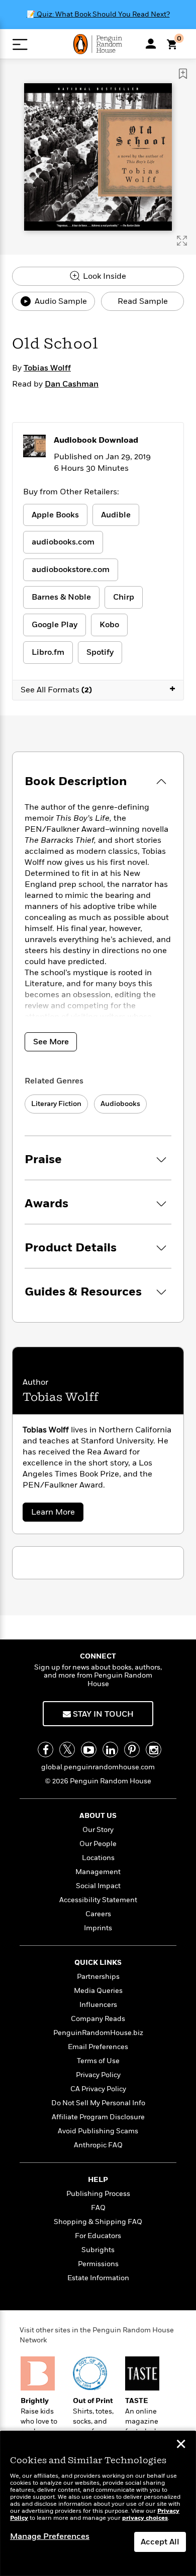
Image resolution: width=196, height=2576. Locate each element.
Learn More (57, 1514)
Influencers (98, 2005)
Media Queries (98, 1991)
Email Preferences (98, 2047)
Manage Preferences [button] (50, 2536)
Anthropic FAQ (98, 2145)
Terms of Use (98, 2061)
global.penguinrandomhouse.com (98, 1767)
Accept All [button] (160, 2542)
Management (98, 1872)
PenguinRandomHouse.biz (98, 2033)
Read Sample (143, 301)
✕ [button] (181, 2445)
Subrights (98, 2250)
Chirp (124, 597)
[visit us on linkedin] (110, 1750)
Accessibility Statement (98, 1900)
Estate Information (98, 2278)
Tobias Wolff (47, 368)
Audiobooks (120, 1104)
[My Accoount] (151, 44)
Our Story (98, 1830)
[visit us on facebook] (45, 1750)
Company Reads (98, 2019)
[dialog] (98, 2504)
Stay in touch (102, 1714)
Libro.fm (48, 652)
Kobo (109, 625)
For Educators (98, 2236)
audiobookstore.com (71, 570)
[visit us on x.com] (67, 1750)
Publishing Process (98, 2194)
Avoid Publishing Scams (98, 2131)
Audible (116, 515)
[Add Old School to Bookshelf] (183, 74)
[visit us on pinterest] (132, 1750)
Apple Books (55, 515)
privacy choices (145, 2518)
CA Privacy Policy (98, 2089)
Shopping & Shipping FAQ (98, 2222)
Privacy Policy (98, 2075)
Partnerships (98, 1977)
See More (51, 1042)
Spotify (100, 652)
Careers (98, 1914)
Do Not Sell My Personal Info (98, 2103)
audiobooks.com (63, 542)
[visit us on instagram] (154, 1750)
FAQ (98, 2208)
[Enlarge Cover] (182, 241)
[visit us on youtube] (89, 1750)
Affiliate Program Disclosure (98, 2117)
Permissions (98, 2264)
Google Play (55, 625)
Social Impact (98, 1886)
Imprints (98, 1928)
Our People (98, 1844)
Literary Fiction (56, 1104)
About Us (98, 1816)
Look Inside (104, 276)
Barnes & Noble (61, 597)
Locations (98, 1858)
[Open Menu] (20, 44)
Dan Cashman (72, 384)
